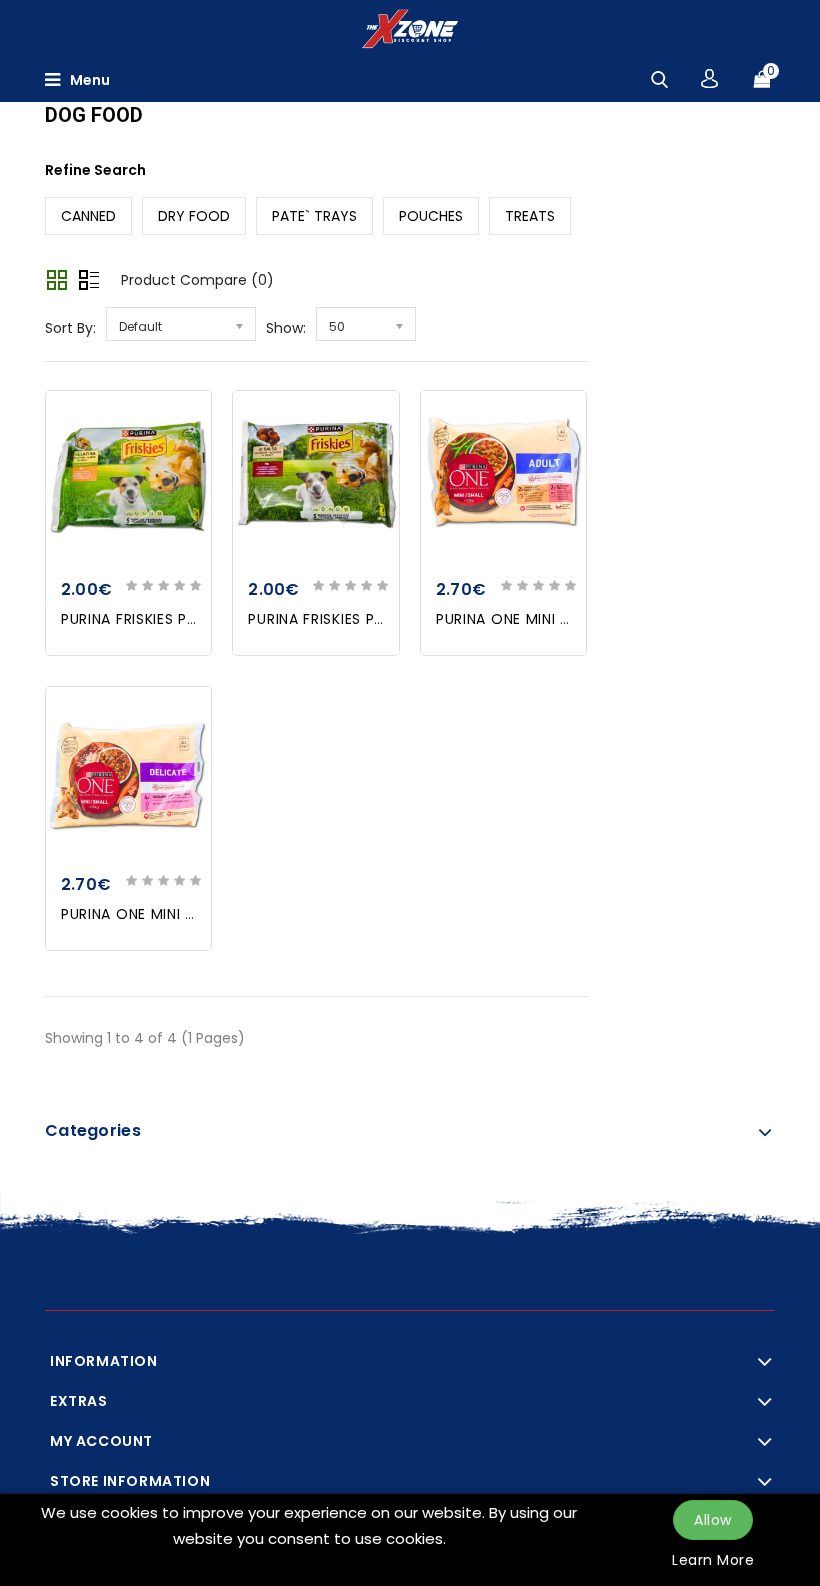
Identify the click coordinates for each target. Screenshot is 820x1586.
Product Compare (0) (197, 280)
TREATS (530, 216)
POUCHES (431, 216)
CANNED (88, 216)
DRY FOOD (194, 216)
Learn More (713, 1560)
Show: (286, 328)
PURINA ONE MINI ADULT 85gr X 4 (555, 619)
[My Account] (709, 78)
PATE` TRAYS (314, 216)
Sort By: (70, 328)
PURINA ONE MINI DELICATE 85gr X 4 (191, 914)
